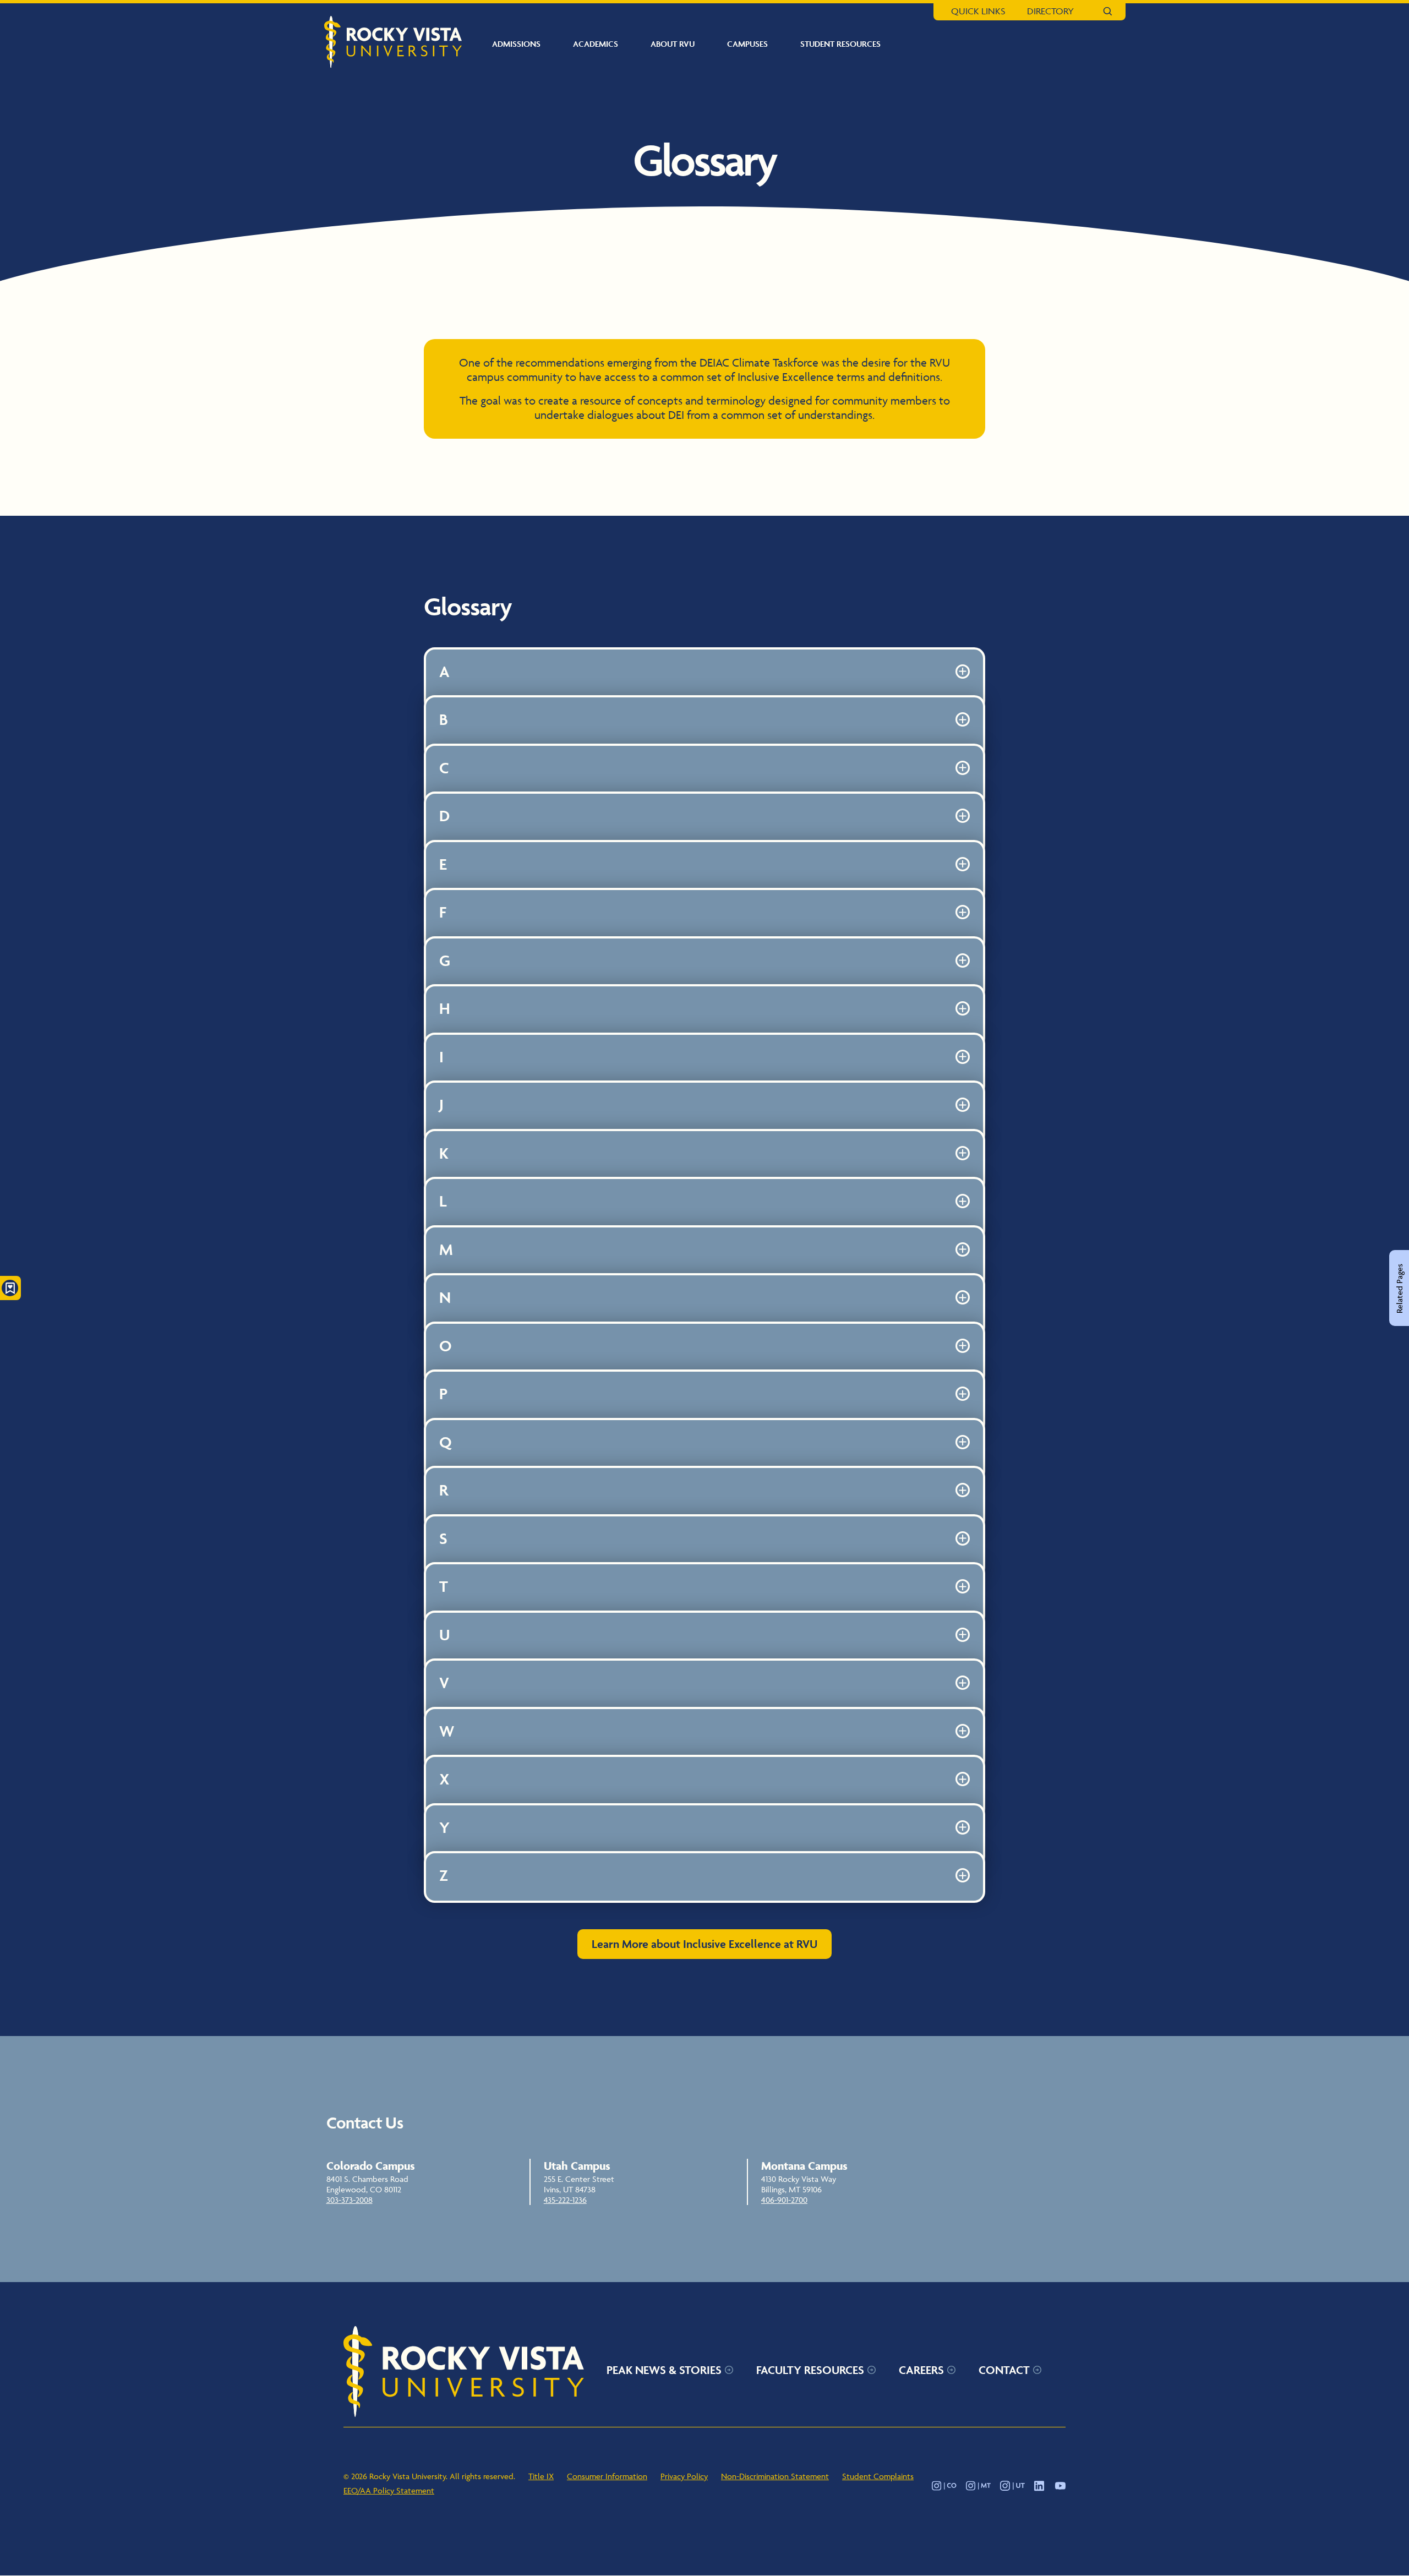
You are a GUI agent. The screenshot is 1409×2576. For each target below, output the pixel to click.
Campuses (747, 44)
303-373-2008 (349, 2200)
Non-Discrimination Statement (775, 2476)
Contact (1004, 2370)
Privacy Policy (684, 2476)
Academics (596, 44)
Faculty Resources (810, 2370)
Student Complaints (878, 2476)
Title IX (541, 2476)
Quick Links (978, 11)
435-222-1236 (565, 2200)
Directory (1050, 11)
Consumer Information (607, 2476)
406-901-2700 (784, 2200)
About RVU (673, 44)
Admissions (516, 44)
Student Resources (840, 44)
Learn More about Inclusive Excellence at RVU (704, 1944)
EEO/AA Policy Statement (389, 2490)
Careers (921, 2370)
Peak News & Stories (664, 2370)
